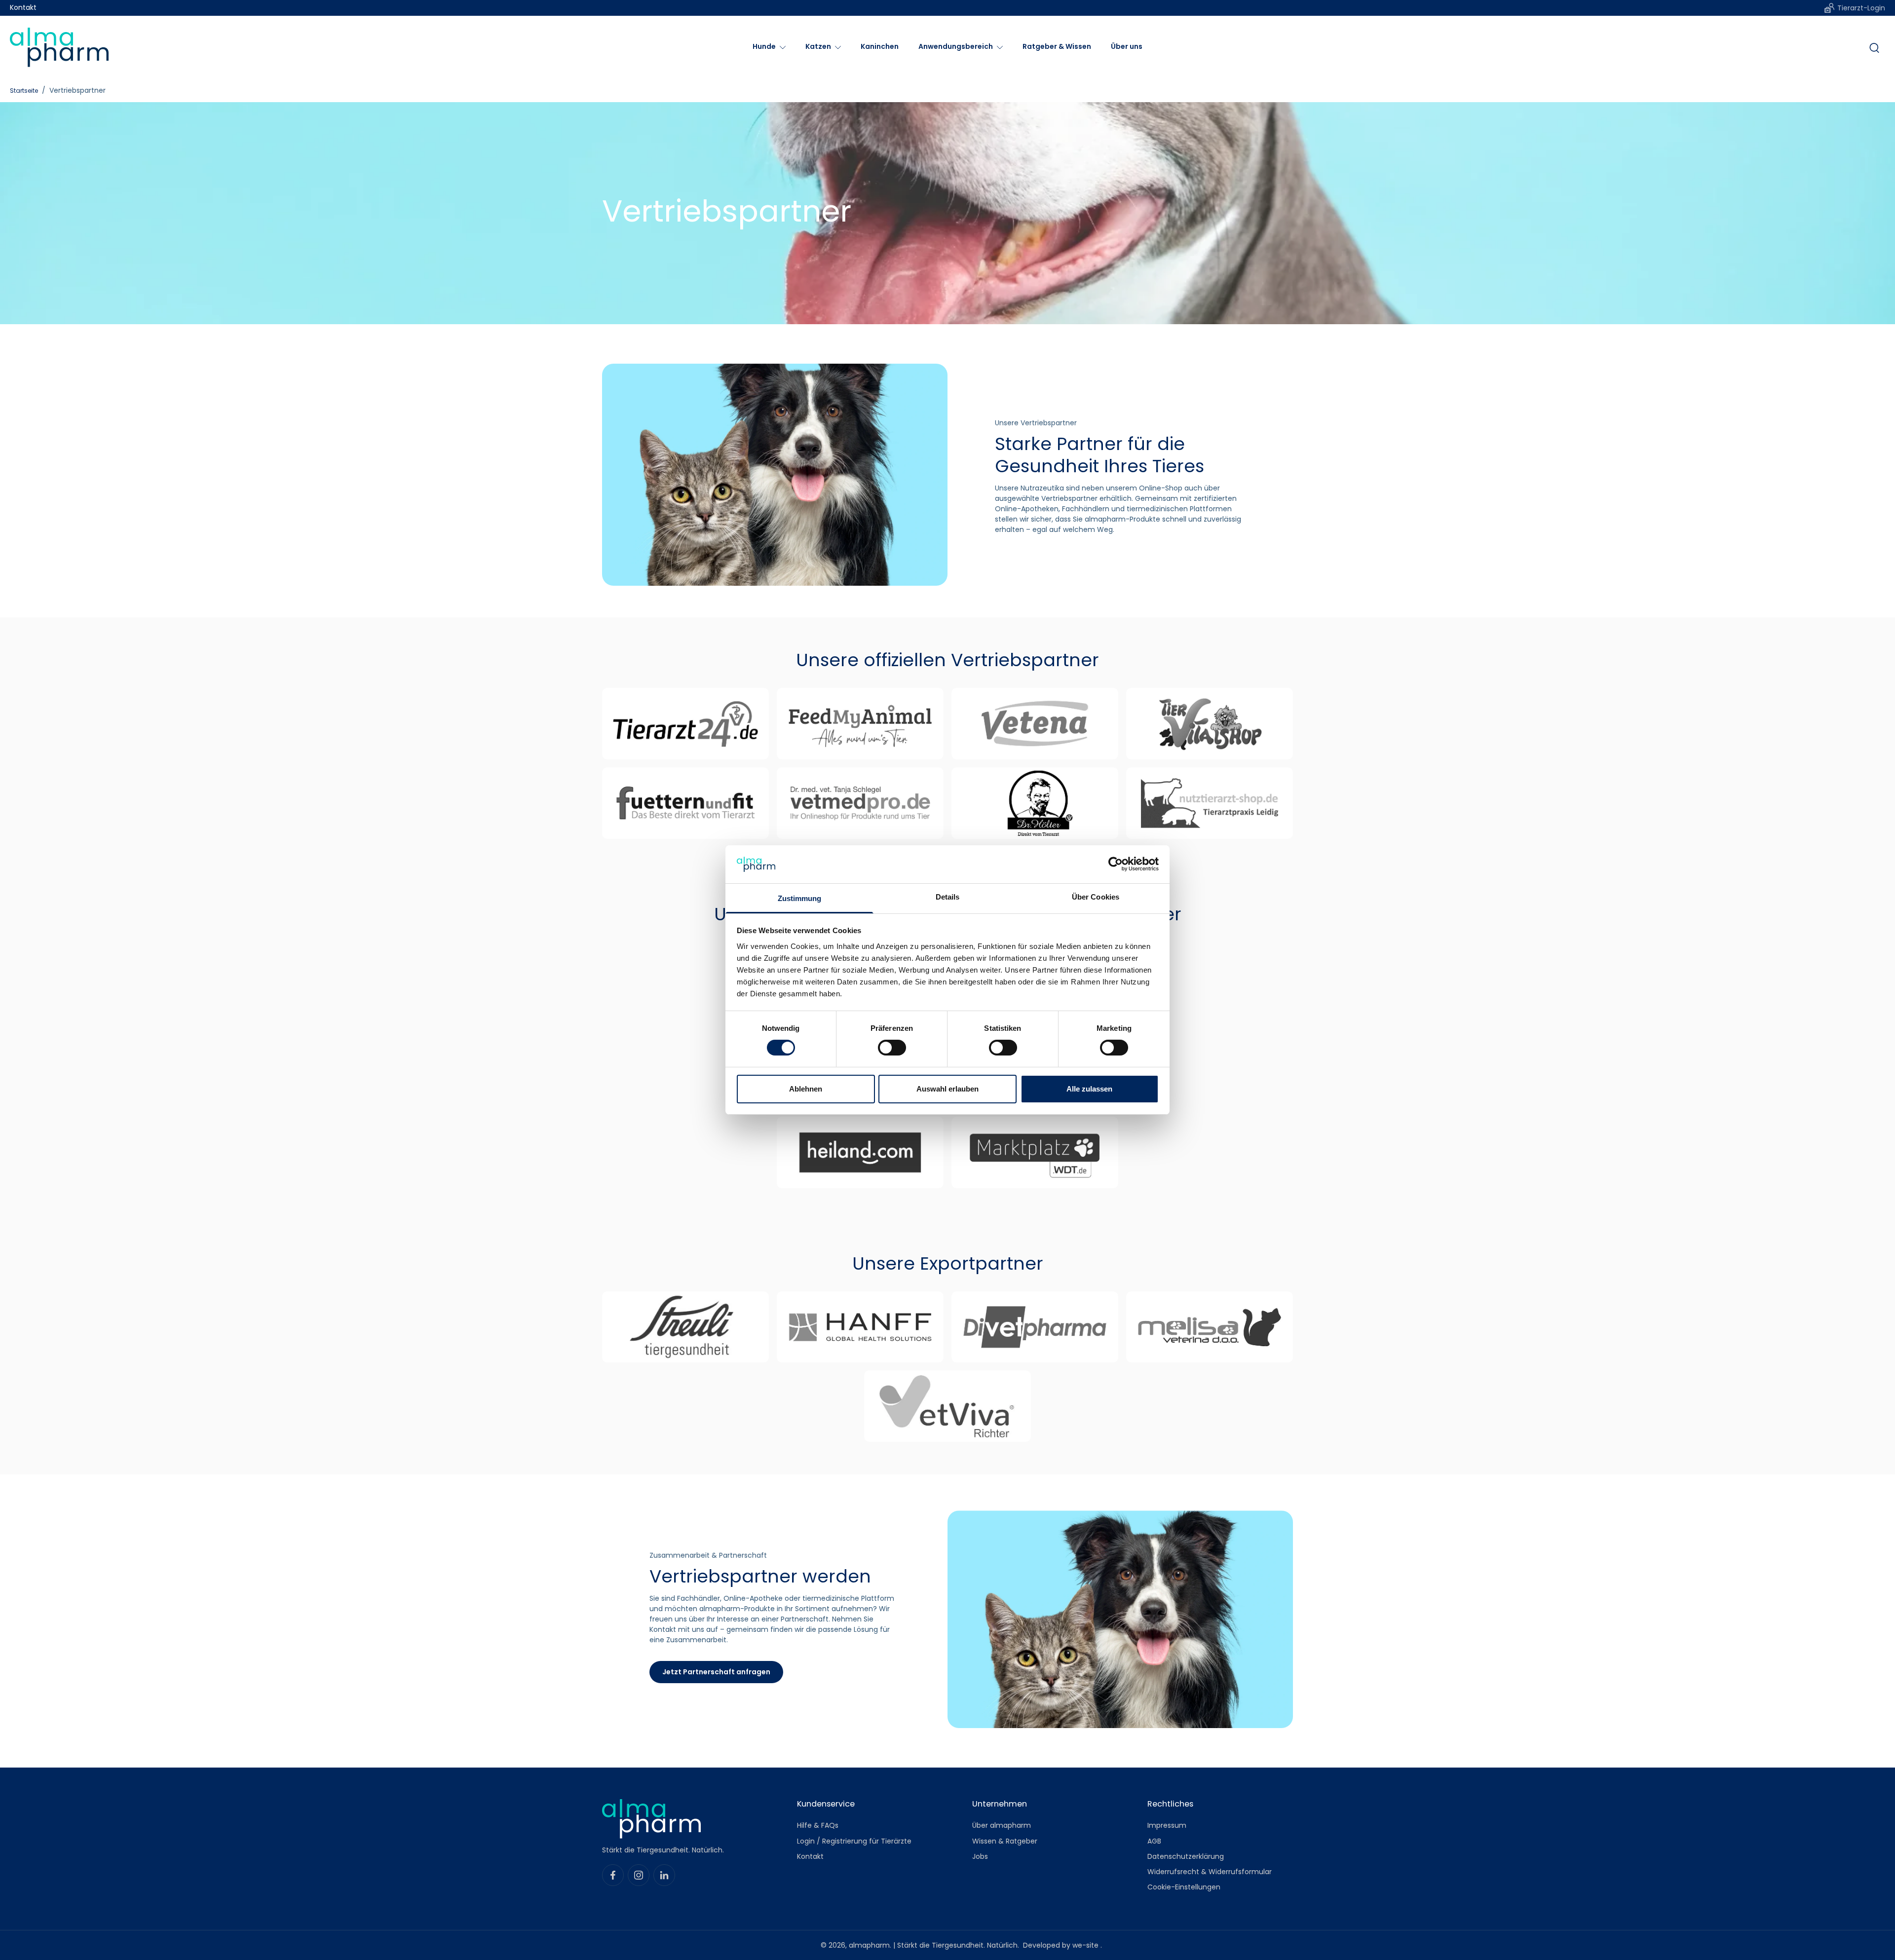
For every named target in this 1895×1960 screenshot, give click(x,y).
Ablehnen (806, 1089)
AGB (1154, 1841)
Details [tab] (948, 897)
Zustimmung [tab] (800, 898)
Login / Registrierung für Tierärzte (854, 1841)
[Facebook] (613, 1875)
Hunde (764, 46)
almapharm (869, 1945)
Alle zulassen (1089, 1089)
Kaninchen (880, 46)
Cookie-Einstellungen (1184, 1888)
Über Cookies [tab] (1096, 897)
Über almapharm (1002, 1826)
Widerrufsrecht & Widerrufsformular (1210, 1872)
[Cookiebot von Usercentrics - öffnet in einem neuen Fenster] (1116, 864)
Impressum (1167, 1826)
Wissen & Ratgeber (1005, 1841)
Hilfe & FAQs (818, 1826)
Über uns (1127, 46)
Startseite (24, 91)
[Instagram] (639, 1875)
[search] (1874, 47)
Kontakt (23, 8)
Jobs (980, 1857)
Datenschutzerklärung (1186, 1857)
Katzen (818, 46)
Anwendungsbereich (956, 46)
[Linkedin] (664, 1875)
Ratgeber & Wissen (1057, 46)
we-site (1086, 1945)
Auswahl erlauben (947, 1089)
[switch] (892, 1048)
